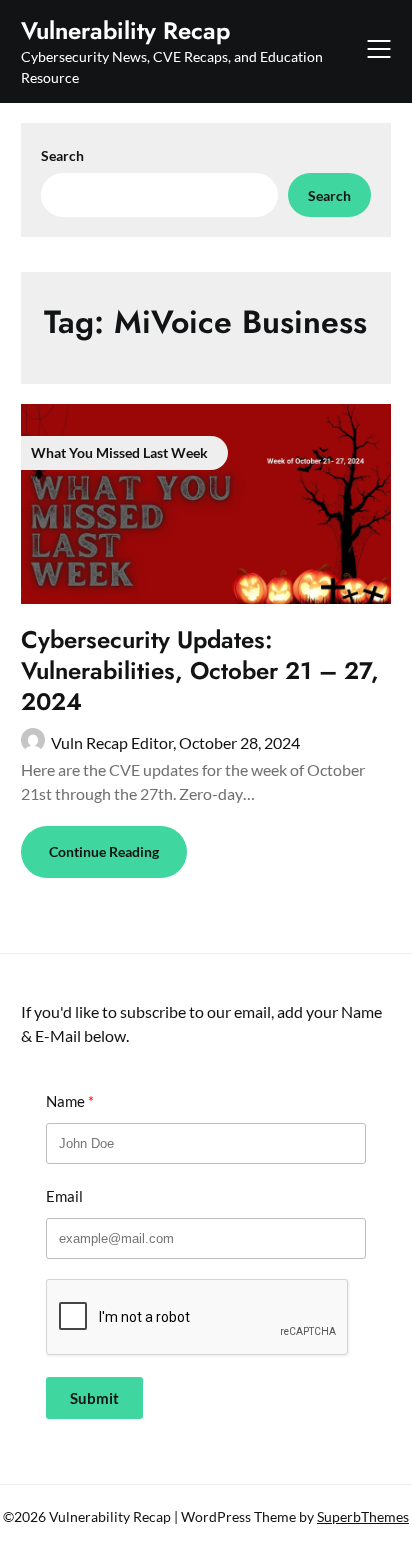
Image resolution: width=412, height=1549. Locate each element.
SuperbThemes (363, 1516)
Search (62, 155)
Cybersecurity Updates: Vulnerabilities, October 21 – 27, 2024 (200, 670)
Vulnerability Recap (125, 30)
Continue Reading (104, 851)
